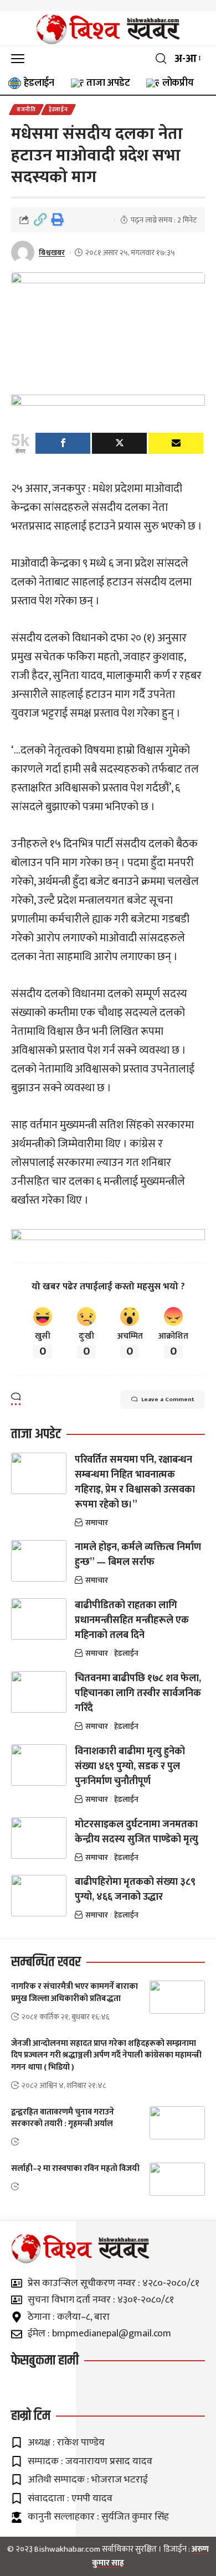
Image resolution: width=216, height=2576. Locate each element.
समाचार (97, 1523)
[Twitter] (119, 443)
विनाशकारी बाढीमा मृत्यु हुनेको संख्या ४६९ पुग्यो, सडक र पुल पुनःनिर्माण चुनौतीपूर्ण (130, 1766)
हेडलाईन (58, 110)
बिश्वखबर (52, 253)
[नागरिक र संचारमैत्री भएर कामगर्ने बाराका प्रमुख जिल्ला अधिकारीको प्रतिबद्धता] (177, 1997)
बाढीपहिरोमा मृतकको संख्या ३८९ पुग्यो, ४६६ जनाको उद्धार (135, 1890)
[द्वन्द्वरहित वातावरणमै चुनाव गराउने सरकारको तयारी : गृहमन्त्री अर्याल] (177, 2123)
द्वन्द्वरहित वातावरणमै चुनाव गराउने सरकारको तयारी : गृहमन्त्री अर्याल (63, 2118)
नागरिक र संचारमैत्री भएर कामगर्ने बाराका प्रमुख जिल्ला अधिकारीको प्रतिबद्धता (74, 1992)
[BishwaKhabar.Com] (108, 29)
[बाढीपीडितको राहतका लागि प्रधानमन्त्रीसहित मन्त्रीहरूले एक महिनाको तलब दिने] (39, 1619)
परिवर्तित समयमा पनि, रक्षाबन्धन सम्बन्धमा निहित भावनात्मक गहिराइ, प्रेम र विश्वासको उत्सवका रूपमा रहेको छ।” (135, 1482)
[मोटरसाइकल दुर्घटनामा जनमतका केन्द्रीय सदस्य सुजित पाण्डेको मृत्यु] (39, 1838)
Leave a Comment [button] (168, 1400)
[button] (20, 58)
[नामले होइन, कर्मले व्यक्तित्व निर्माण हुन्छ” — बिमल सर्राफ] (39, 1561)
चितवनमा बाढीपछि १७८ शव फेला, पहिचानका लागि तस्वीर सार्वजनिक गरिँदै (138, 1693)
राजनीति (26, 110)
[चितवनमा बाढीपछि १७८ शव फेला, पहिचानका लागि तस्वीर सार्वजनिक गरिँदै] (39, 1692)
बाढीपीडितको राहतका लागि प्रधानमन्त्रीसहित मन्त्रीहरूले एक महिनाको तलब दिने (132, 1620)
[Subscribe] (176, 443)
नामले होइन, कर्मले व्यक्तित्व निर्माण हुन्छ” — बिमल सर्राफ (138, 1555)
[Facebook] (63, 443)
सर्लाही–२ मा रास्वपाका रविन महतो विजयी (75, 2168)
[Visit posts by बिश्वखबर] (23, 252)
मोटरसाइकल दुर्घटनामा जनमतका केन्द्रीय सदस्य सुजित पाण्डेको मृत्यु (137, 1832)
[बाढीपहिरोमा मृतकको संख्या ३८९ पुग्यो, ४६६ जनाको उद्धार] (39, 1896)
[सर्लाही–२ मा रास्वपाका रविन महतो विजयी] (177, 2179)
